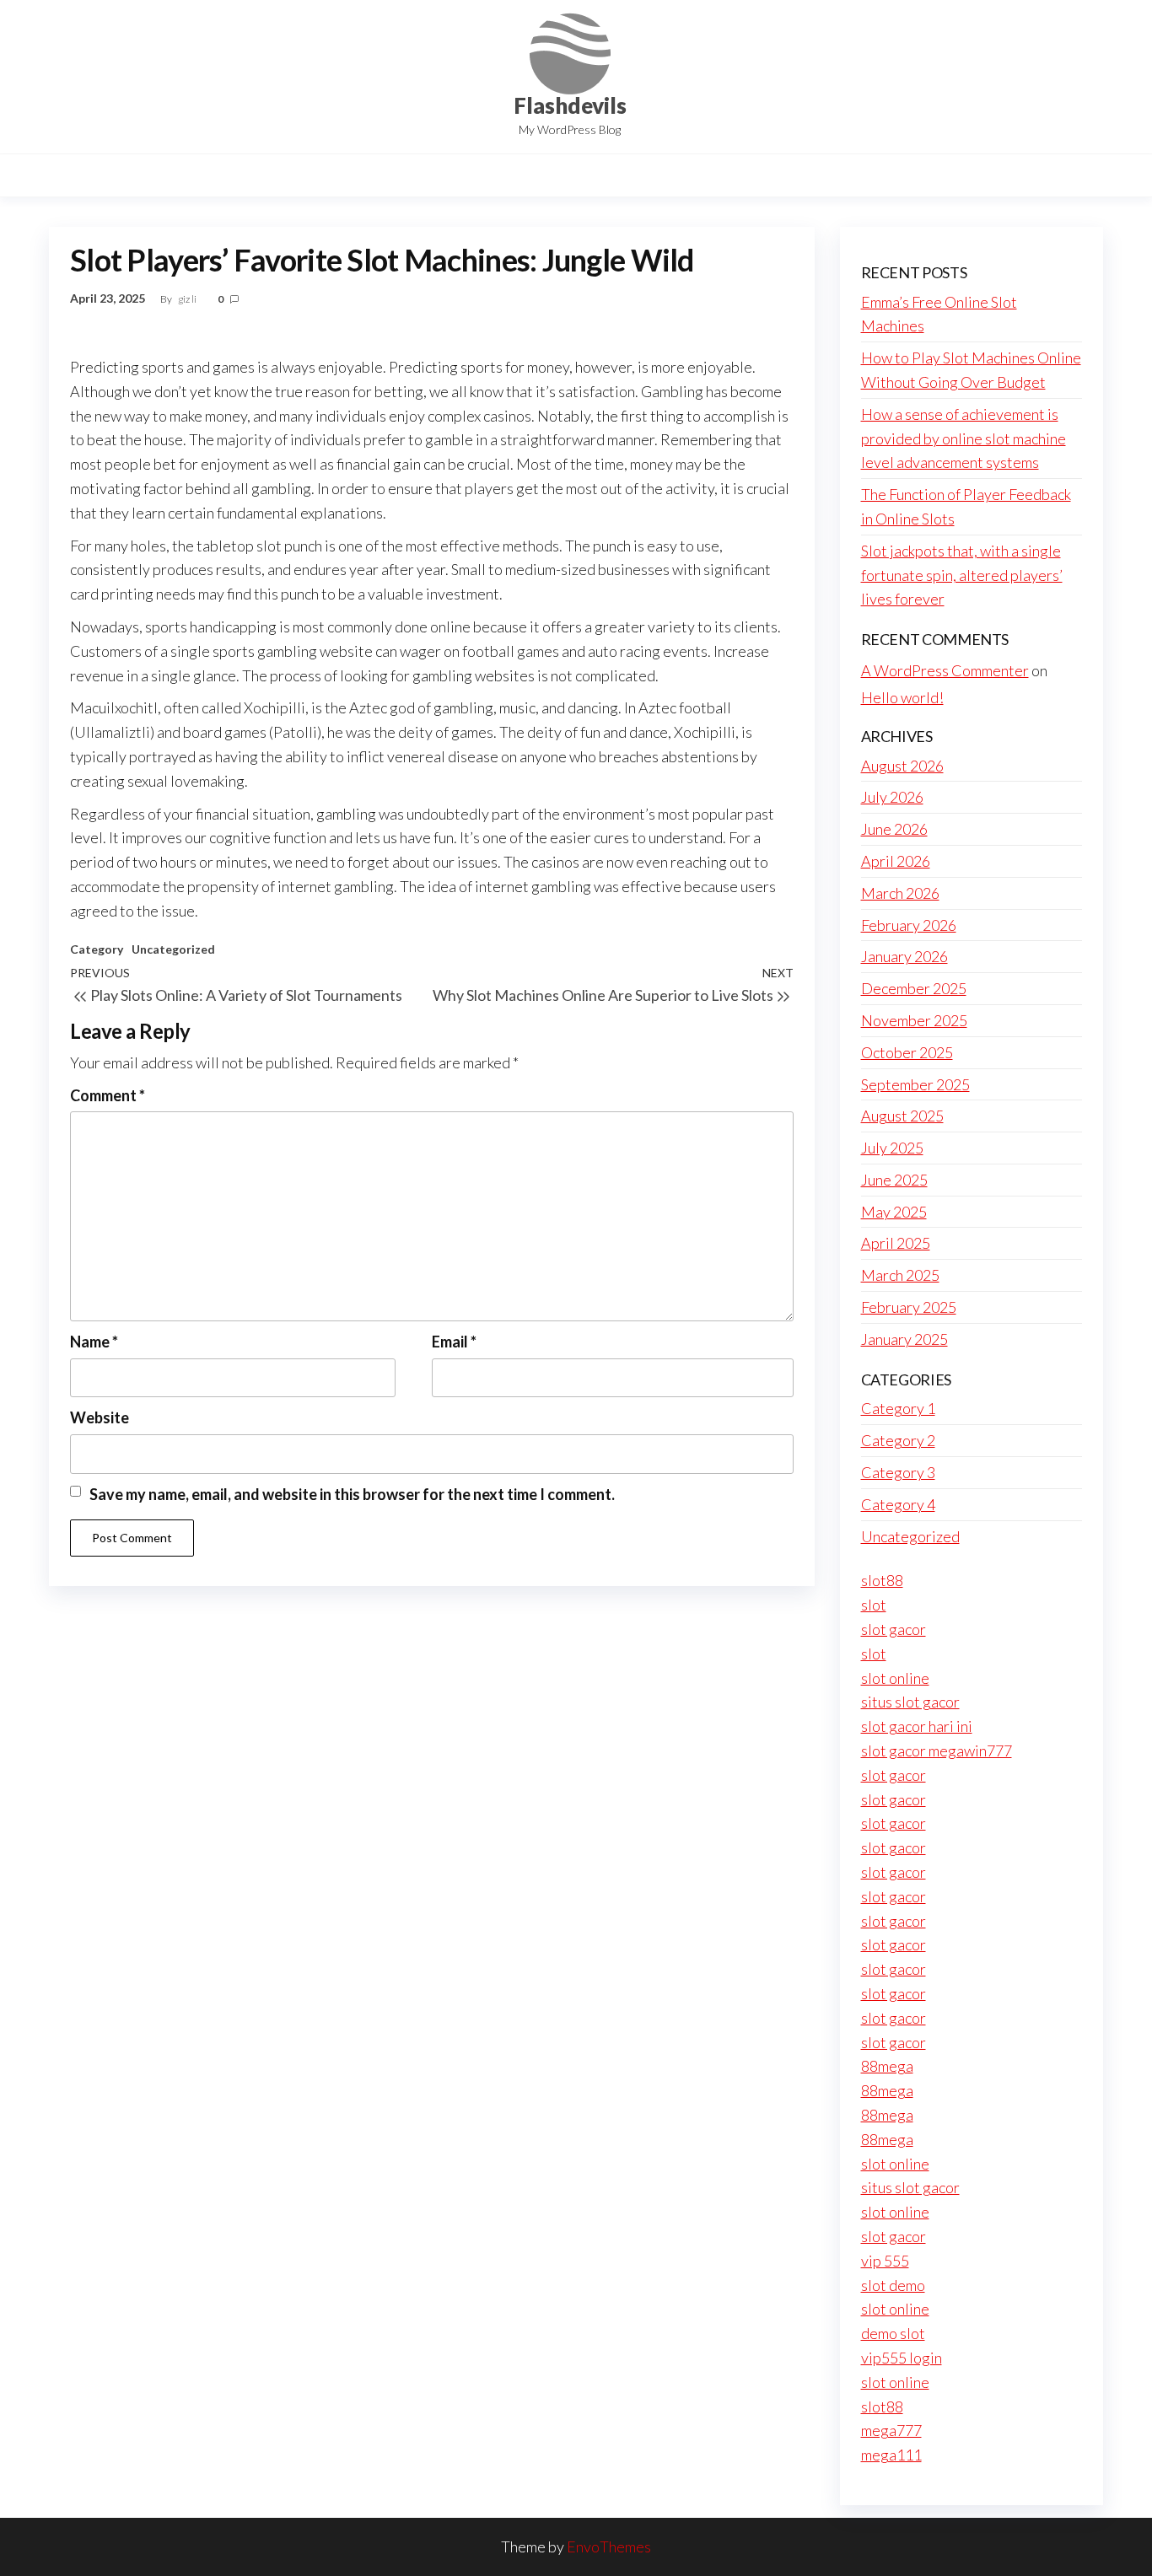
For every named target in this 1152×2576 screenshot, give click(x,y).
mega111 (891, 2455)
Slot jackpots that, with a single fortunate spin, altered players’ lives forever (962, 575)
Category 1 (898, 1408)
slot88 (882, 1580)
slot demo (893, 2285)
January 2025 (904, 1339)
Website (100, 1417)
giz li (188, 299)
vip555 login (902, 2358)
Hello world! (902, 697)
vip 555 (885, 2261)
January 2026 (904, 956)
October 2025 (907, 1052)
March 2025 (900, 1275)
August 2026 (902, 766)
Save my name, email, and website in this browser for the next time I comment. (352, 1494)
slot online (895, 1678)
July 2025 (892, 1148)
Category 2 (898, 1440)
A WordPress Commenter (945, 670)
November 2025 (914, 1020)
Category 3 (898, 1472)
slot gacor (894, 1629)
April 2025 (896, 1243)
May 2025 (894, 1212)
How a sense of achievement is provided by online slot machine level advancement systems (964, 438)
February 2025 (909, 1307)
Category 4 (898, 1504)
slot (874, 1605)
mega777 (891, 2430)
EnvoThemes (609, 2546)
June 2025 (894, 1180)
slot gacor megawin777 (937, 1750)
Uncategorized (173, 949)
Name (94, 1342)
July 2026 (892, 797)
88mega (887, 2066)
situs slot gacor (910, 1702)
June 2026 (894, 829)
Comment (108, 1095)
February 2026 (909, 925)
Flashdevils (570, 105)
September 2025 (915, 1084)
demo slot (893, 2333)
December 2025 (914, 988)
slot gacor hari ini (917, 1726)
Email (454, 1342)
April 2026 (896, 861)
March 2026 (900, 893)
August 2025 (902, 1116)
